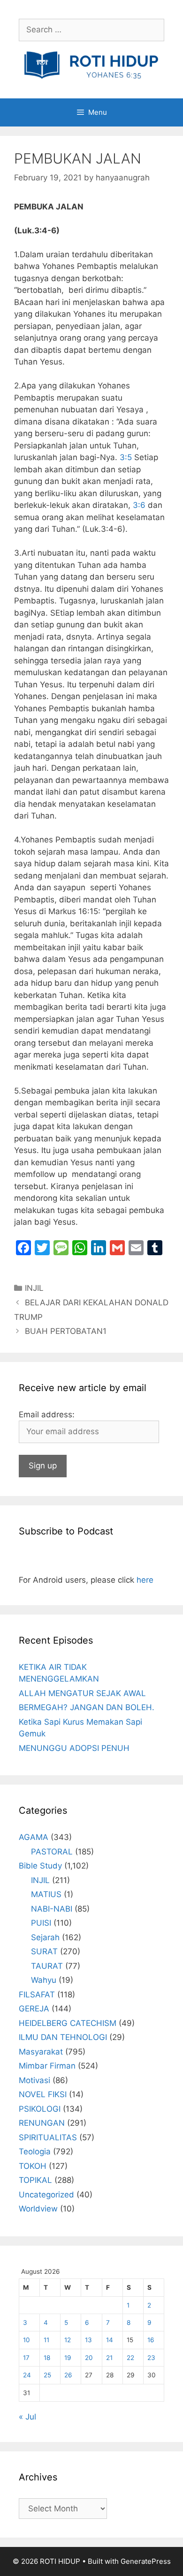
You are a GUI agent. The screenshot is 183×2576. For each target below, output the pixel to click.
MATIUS (46, 1894)
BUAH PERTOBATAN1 (66, 1331)
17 (26, 2358)
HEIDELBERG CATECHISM (68, 2023)
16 (151, 2340)
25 (47, 2375)
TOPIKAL (35, 2180)
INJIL (34, 1288)
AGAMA (34, 1837)
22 (130, 2358)
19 (68, 2358)
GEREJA (34, 2009)
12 (68, 2340)
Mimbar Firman (47, 2066)
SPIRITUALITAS (48, 2137)
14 (110, 2340)
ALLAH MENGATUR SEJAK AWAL (82, 1693)
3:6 (139, 505)
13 (88, 2340)
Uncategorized (46, 2195)
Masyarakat (41, 2052)
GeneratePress (146, 2561)
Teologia (35, 2152)
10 (27, 2340)
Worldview (38, 2209)
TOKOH (33, 2166)
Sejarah (45, 1937)
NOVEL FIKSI (43, 2094)
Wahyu (44, 1980)
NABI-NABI (52, 1909)
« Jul (27, 2417)
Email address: (47, 1415)
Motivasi (34, 2080)
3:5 (126, 457)
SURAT (44, 1951)
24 (27, 2375)
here (145, 1580)
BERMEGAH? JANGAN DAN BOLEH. (87, 1707)
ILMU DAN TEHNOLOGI (63, 2037)
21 (109, 2358)
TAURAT (47, 1966)
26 (68, 2375)
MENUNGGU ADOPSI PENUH (74, 1748)
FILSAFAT (37, 1995)
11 (46, 2340)
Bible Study (40, 1866)
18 (47, 2358)
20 (89, 2358)
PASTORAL (52, 1852)
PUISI (41, 1923)
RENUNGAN (42, 2123)
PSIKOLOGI (40, 2109)
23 (151, 2358)
